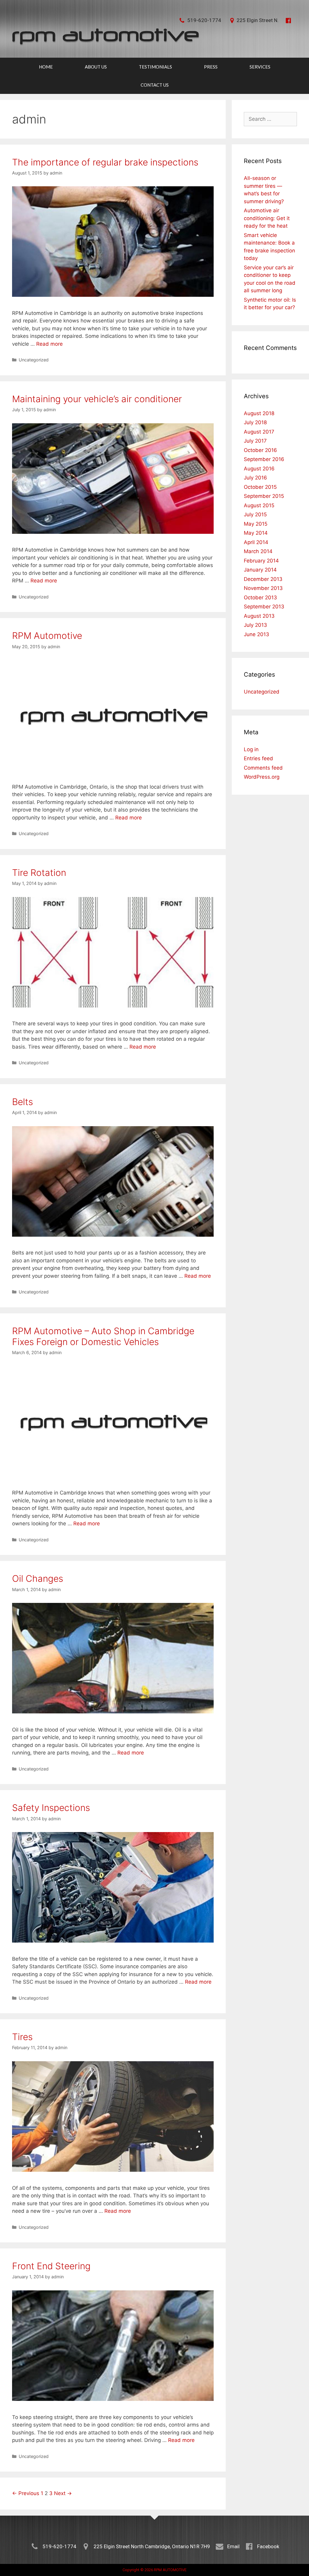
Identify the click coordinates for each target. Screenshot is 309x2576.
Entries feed (258, 758)
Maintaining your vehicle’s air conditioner (97, 399)
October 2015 (260, 487)
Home (46, 67)
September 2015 (264, 496)
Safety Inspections (51, 1808)
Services (260, 67)
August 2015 (259, 505)
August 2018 (259, 413)
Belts (22, 1102)
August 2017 (259, 432)
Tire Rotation (39, 873)
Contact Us (155, 85)
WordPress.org (262, 777)
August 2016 (259, 469)
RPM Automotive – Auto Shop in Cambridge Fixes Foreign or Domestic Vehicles (103, 1336)
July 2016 (255, 478)
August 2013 (259, 616)
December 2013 (263, 579)
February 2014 (261, 561)
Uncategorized (34, 360)
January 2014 (260, 570)
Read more (49, 344)
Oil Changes (38, 1578)
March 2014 (258, 551)
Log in (251, 749)
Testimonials (155, 67)
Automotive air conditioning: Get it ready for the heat (267, 218)
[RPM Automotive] (106, 36)
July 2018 (255, 422)
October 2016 (260, 450)
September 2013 (264, 607)
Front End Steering (51, 2266)
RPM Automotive (47, 636)
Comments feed (263, 768)
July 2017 (255, 441)
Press (211, 67)
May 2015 (256, 524)
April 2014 (256, 542)
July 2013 (255, 625)
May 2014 (256, 533)
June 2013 (256, 634)
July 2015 (255, 514)
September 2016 (264, 459)
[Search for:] (270, 119)
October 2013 (260, 598)
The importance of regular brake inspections (105, 162)
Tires (22, 2037)
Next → (63, 2493)
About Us (96, 67)
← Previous (26, 2493)
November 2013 (263, 588)
